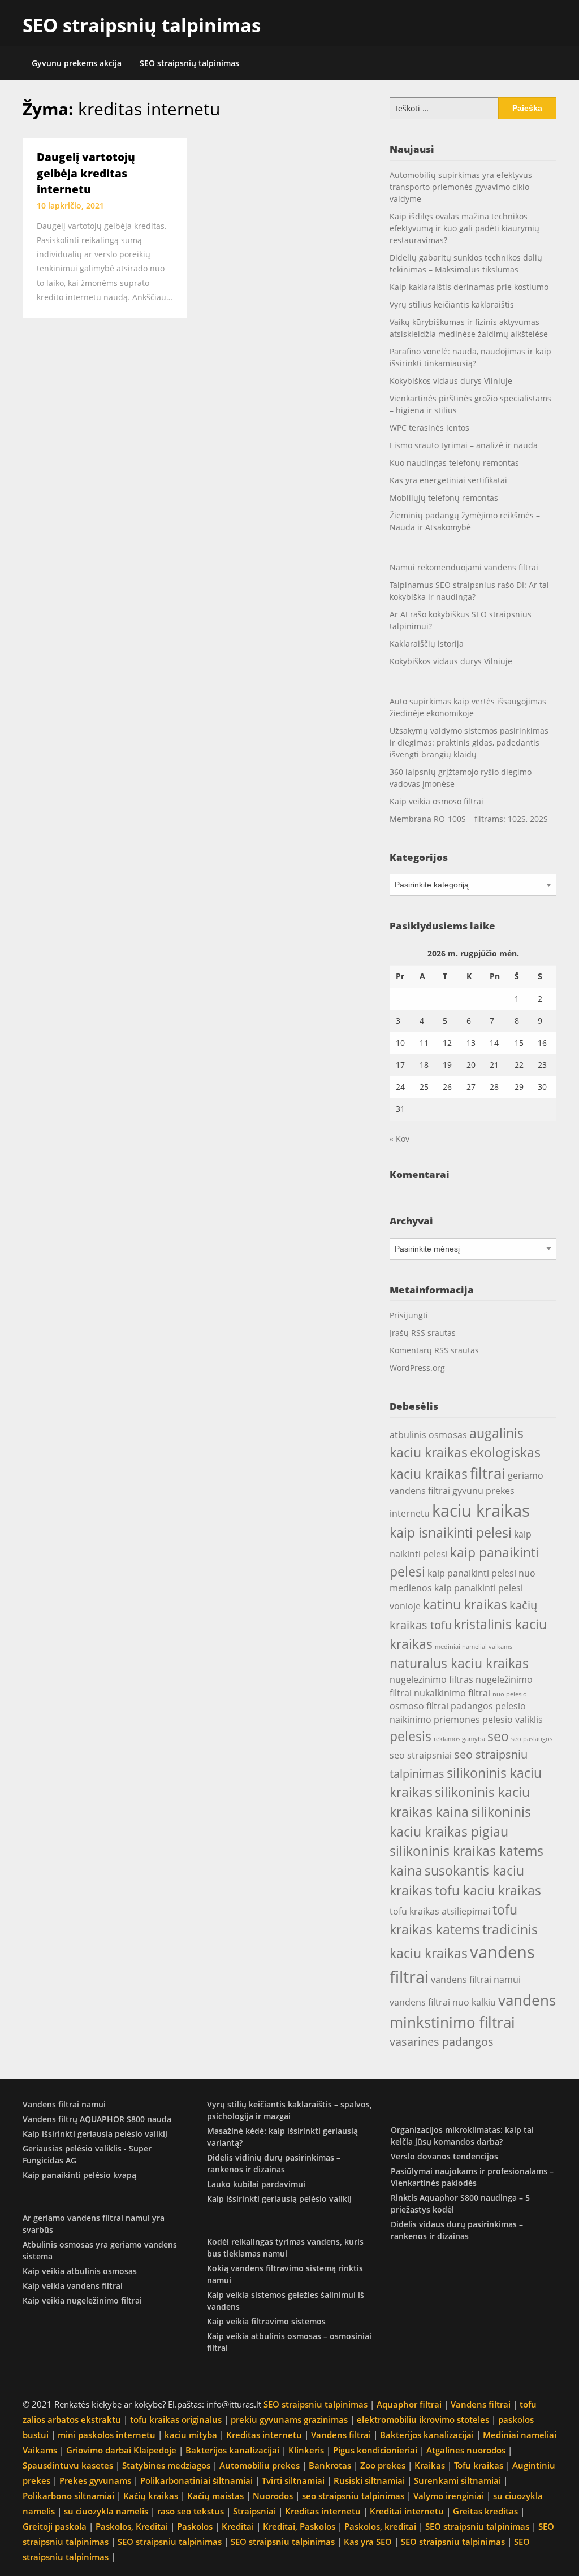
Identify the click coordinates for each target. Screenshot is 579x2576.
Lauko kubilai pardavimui (256, 2184)
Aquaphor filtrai (409, 2404)
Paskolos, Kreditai (132, 2526)
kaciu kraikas (481, 1510)
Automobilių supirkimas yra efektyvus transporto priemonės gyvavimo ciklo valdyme (461, 187)
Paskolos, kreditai (380, 2526)
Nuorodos (273, 2496)
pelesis (411, 1736)
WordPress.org (417, 1368)
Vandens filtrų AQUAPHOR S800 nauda (97, 2119)
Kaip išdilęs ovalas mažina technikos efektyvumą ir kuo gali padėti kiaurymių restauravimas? (465, 228)
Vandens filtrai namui (64, 2104)
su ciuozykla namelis (106, 2511)
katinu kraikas (465, 1604)
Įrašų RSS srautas (423, 1333)
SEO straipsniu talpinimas (316, 2404)
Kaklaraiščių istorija (427, 644)
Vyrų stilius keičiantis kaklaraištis (452, 304)
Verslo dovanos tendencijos (444, 2156)
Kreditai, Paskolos (299, 2526)
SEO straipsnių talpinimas (142, 25)
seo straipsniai (421, 1755)
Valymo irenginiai (449, 2496)
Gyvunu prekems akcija (77, 63)
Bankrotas (330, 2465)
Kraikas (430, 2465)
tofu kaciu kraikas (488, 1890)
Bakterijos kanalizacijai (427, 2435)
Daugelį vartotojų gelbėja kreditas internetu (86, 173)
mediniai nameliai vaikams (474, 1647)
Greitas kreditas (485, 2511)
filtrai (488, 1473)
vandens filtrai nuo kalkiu (443, 2002)
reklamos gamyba (459, 1739)
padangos (472, 1706)
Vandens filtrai (481, 2404)
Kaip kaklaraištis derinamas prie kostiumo (469, 287)
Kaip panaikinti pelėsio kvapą (79, 2175)
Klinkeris (306, 2450)
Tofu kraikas (479, 2465)
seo (498, 1736)
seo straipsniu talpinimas (353, 2496)
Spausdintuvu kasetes (68, 2465)
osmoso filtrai (419, 1706)
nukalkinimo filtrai (452, 1693)
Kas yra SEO (368, 2542)
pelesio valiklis (513, 1720)
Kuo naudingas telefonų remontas (454, 463)
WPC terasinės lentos (429, 428)
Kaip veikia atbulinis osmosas (80, 2271)
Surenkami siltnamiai (457, 2480)
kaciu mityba (191, 2435)
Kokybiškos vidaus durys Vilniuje (451, 381)
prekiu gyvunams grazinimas (289, 2419)
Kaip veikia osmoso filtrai (437, 801)
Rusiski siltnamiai (369, 2480)
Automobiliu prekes (260, 2465)
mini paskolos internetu (107, 2435)
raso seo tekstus (191, 2511)
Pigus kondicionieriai (375, 2450)
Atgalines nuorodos (466, 2450)
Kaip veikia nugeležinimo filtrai (82, 2300)
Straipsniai (254, 2511)
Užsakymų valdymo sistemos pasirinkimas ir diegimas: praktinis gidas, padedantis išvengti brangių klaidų (469, 743)
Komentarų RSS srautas (434, 1350)
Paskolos (195, 2526)
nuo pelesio (510, 1694)
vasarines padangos (442, 2042)
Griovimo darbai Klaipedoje (121, 2450)
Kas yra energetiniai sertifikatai (448, 480)
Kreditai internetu (407, 2511)
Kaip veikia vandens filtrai (73, 2286)
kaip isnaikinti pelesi (451, 1532)
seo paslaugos (532, 1739)
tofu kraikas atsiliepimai (440, 1911)
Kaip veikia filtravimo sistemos (266, 2321)
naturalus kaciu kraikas (459, 1663)
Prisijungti (409, 1315)
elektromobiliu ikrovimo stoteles (423, 2419)
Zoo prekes (383, 2465)
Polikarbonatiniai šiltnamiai (196, 2480)
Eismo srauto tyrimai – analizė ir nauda (464, 445)
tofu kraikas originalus (176, 2419)
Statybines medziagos (166, 2465)
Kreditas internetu (264, 2435)
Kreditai (238, 2526)
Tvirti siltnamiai (293, 2480)
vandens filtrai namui (476, 1980)
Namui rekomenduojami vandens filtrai (464, 567)
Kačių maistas (215, 2496)
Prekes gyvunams (95, 2480)
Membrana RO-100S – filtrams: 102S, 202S (469, 819)
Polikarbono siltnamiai (68, 2496)
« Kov (399, 1139)
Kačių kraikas (151, 2496)
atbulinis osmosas (428, 1435)
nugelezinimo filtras (431, 1679)
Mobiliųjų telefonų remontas (444, 498)
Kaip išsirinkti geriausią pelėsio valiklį (95, 2134)
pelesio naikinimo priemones (458, 1713)
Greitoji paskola (55, 2526)
